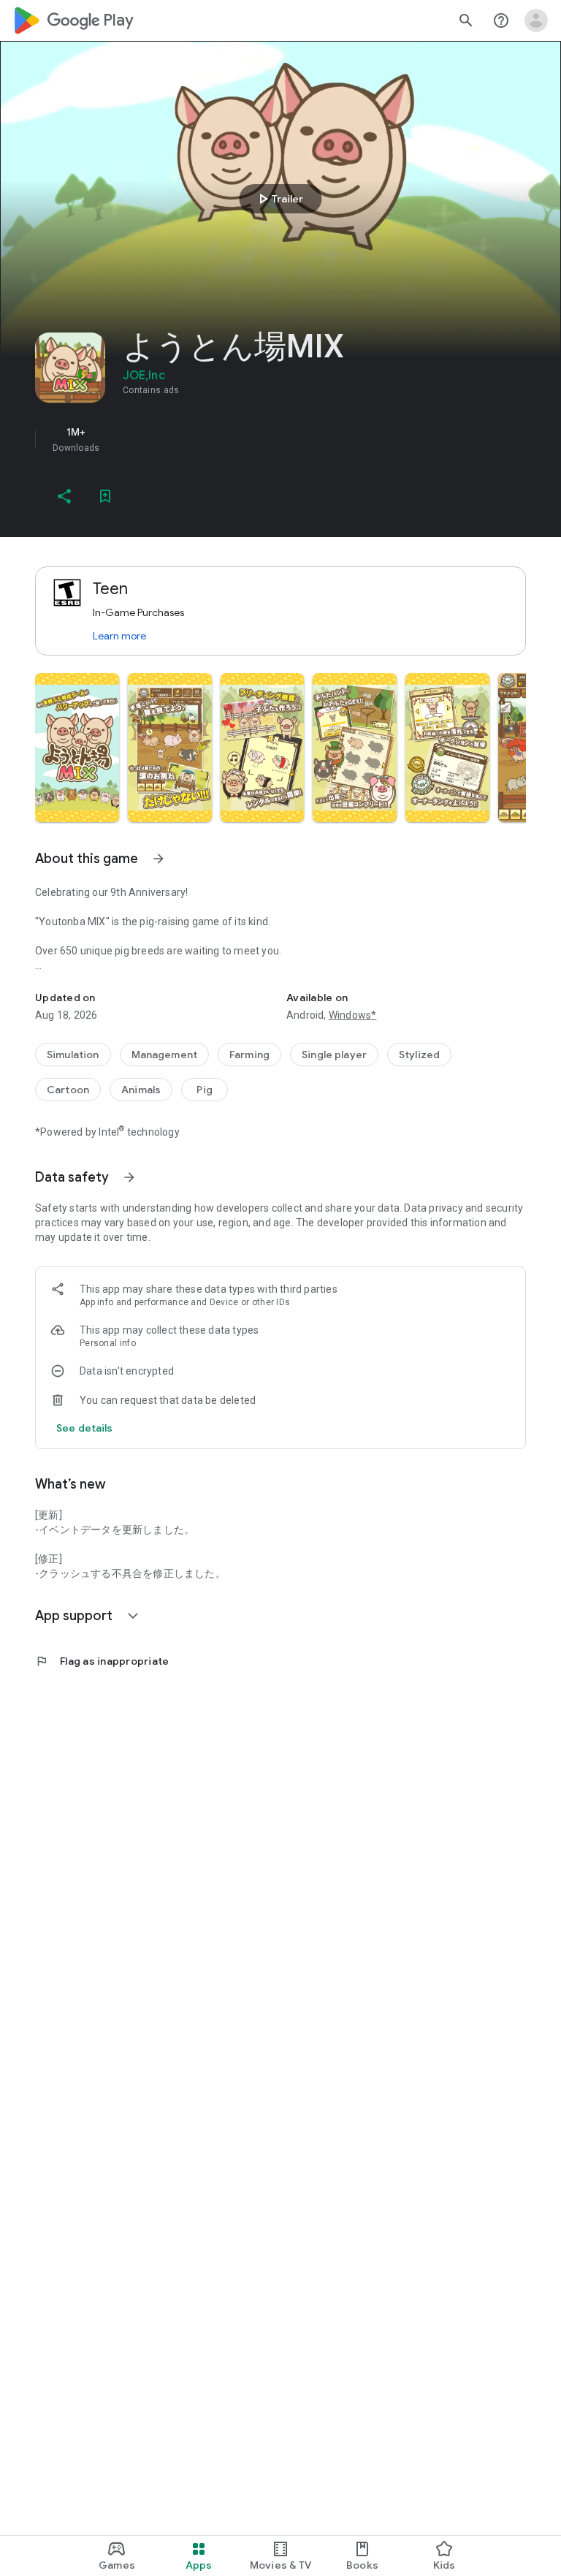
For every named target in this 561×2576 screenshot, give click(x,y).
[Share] (64, 496)
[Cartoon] (68, 1090)
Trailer (279, 199)
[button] (77, 748)
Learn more (119, 636)
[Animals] (141, 1090)
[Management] (165, 1055)
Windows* (353, 1015)
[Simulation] (73, 1055)
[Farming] (249, 1055)
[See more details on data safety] (85, 1428)
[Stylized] (419, 1055)
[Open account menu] (536, 20)
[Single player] (334, 1055)
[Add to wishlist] (105, 496)
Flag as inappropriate (102, 1661)
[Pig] (205, 1090)
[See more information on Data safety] (129, 1177)
